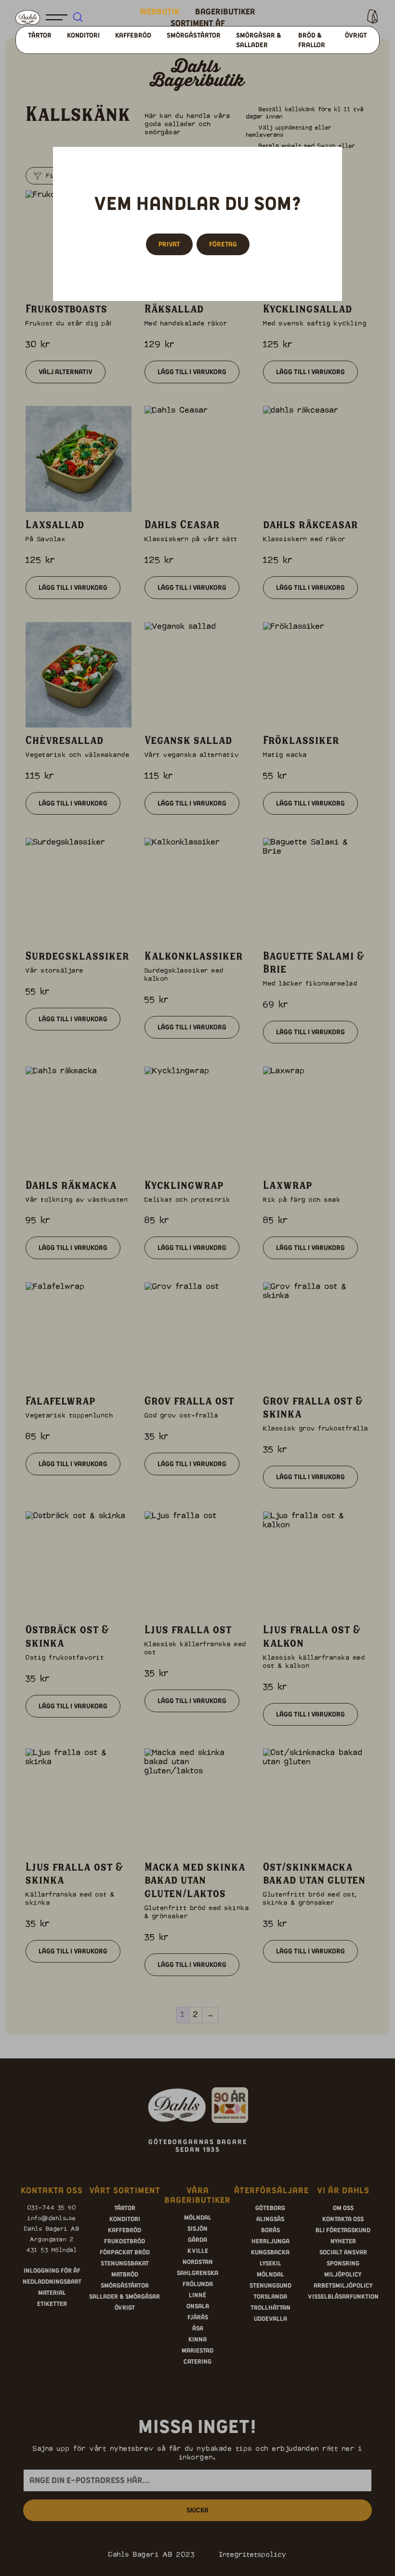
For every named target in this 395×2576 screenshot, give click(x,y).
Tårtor (40, 35)
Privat (169, 244)
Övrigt (356, 35)
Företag (223, 244)
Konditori (83, 35)
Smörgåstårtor (194, 35)
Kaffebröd (133, 35)
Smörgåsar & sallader (259, 40)
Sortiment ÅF (198, 23)
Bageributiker (225, 12)
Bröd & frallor (312, 40)
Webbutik (160, 12)
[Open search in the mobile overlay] (90, 18)
